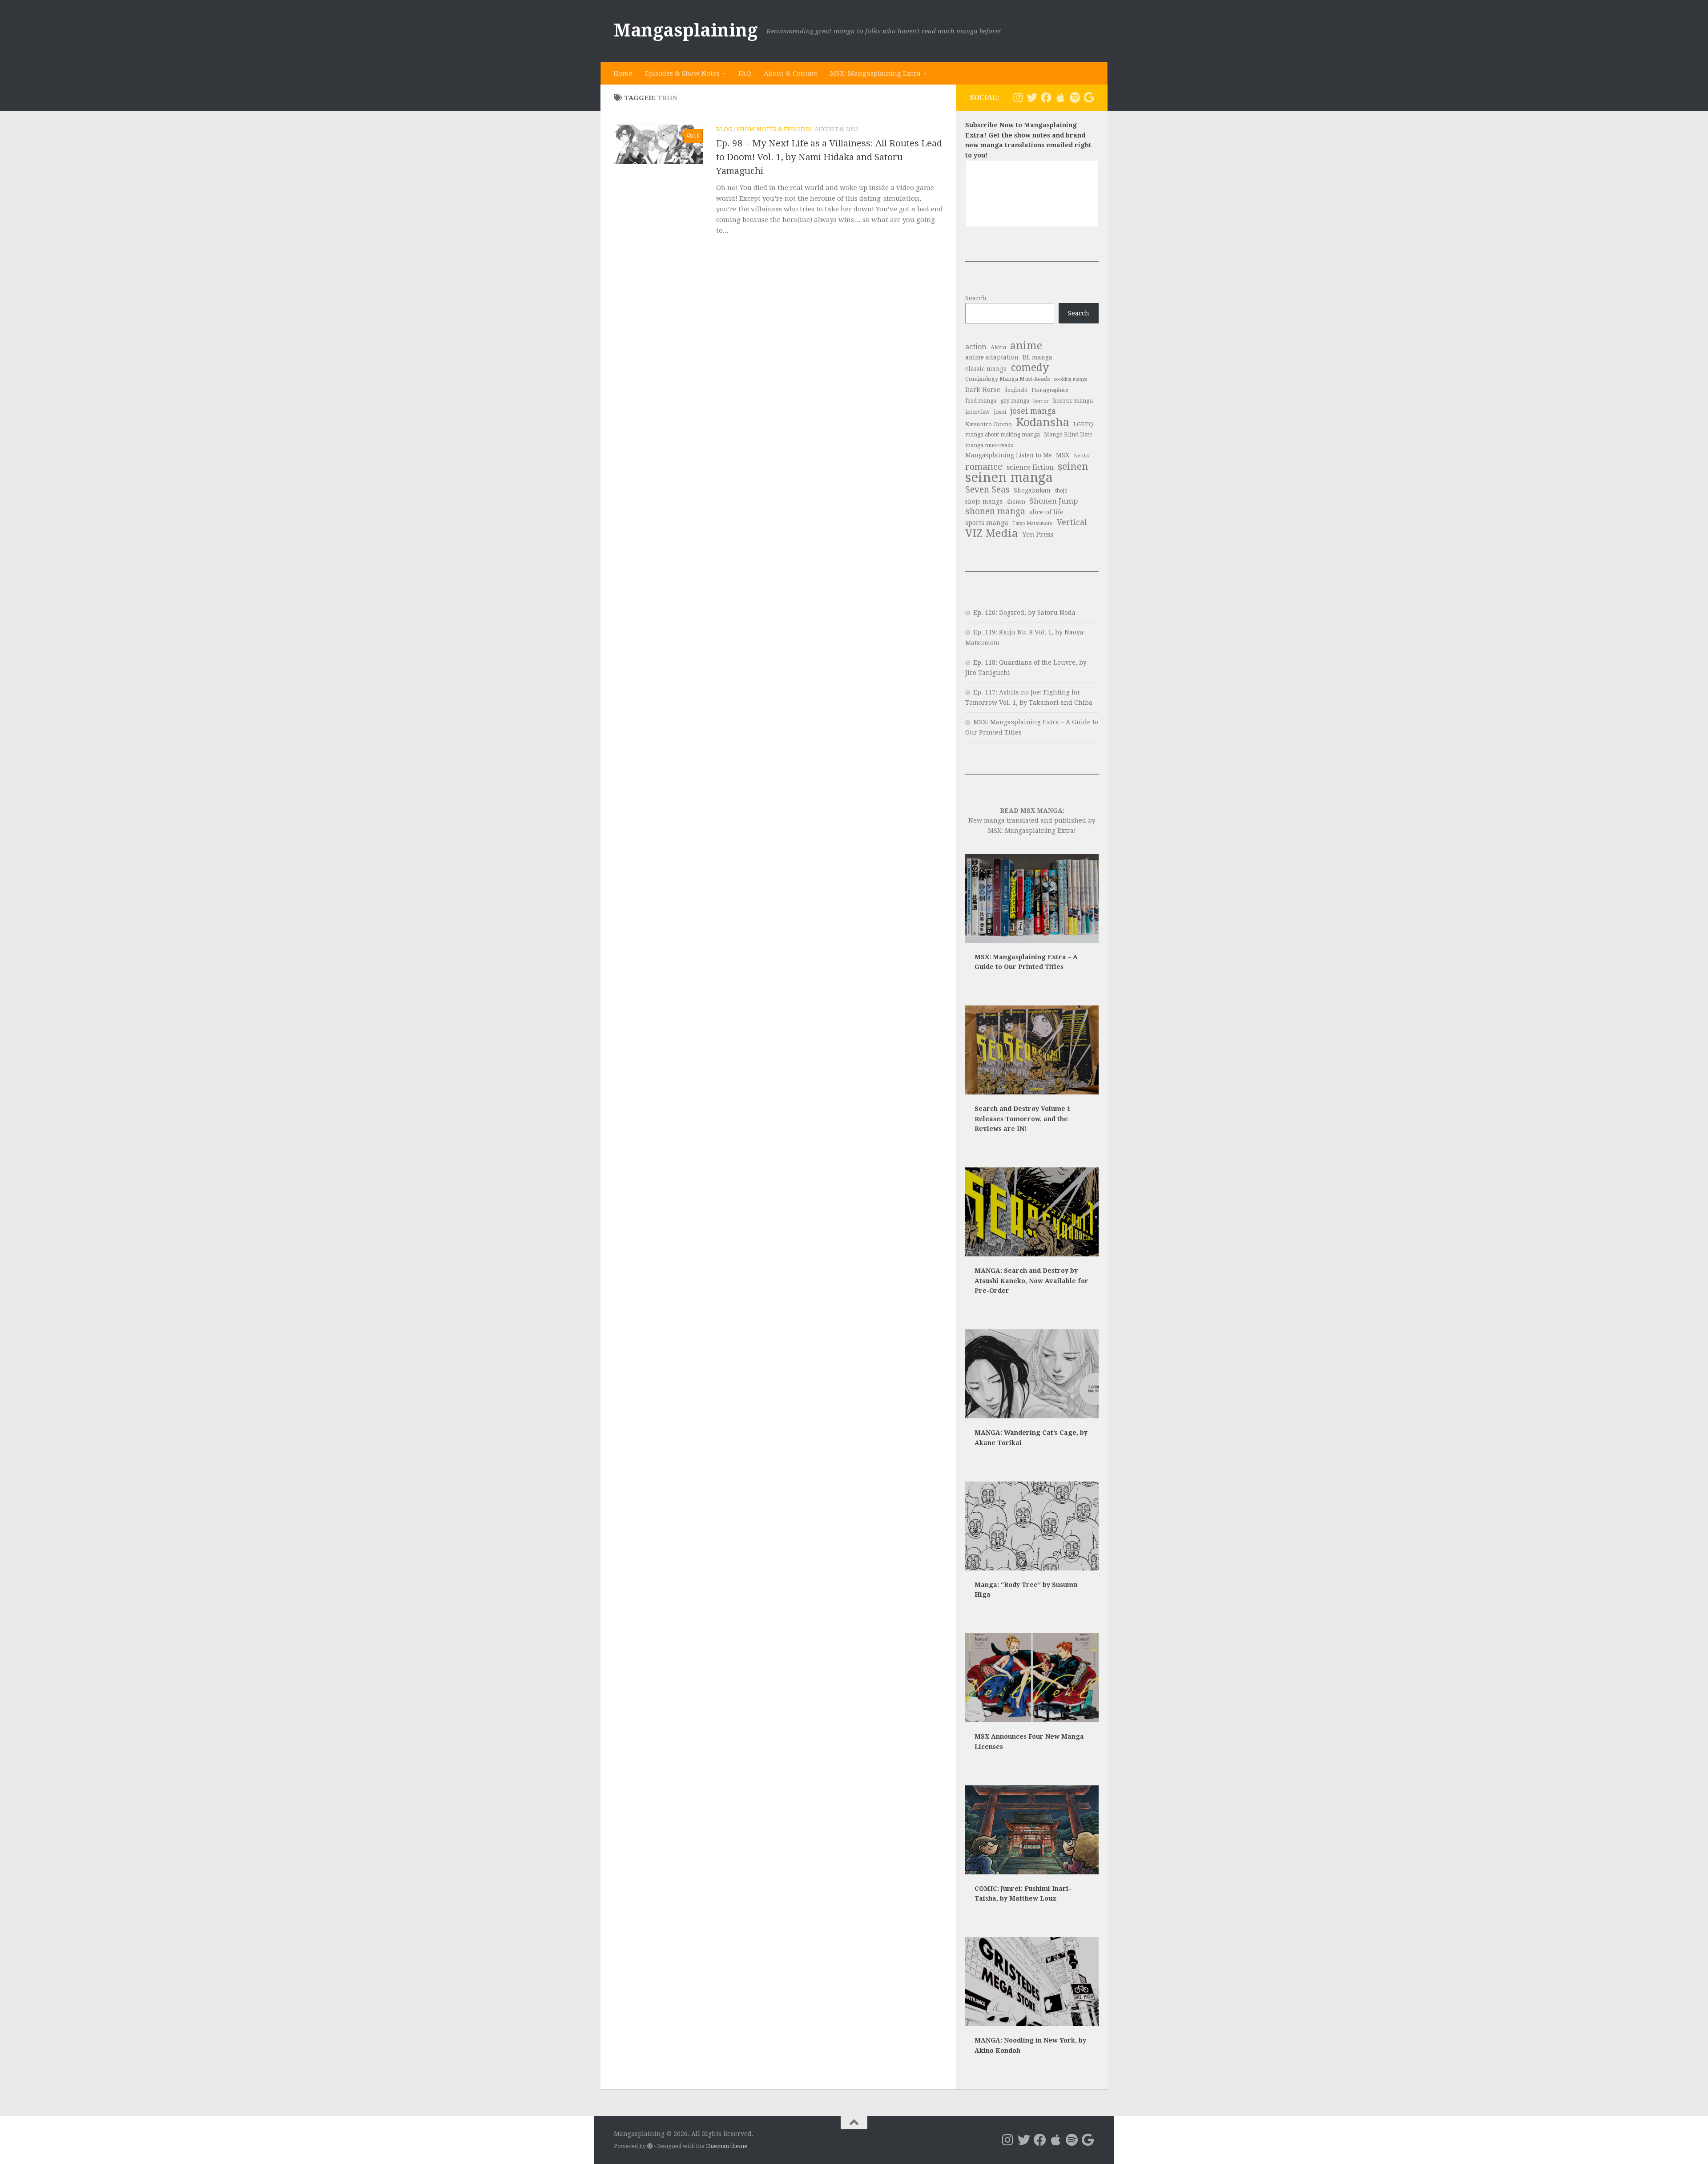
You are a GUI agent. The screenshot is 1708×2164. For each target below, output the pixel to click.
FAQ (745, 73)
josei (1000, 412)
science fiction (1030, 467)
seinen (1073, 466)
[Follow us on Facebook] (1046, 97)
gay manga (1015, 401)
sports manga (987, 523)
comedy (1030, 368)
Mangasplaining (686, 30)
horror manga (1073, 401)
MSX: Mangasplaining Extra (875, 73)
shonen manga (995, 512)
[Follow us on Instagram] (1018, 97)
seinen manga (1009, 478)
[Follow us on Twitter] (1032, 97)
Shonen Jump (1054, 501)
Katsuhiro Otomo (989, 424)
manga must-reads (989, 445)
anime (1026, 346)
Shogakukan (1032, 490)
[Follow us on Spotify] (1075, 97)
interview (977, 412)
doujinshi (1016, 390)
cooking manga (1071, 379)
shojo (1061, 491)
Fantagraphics (1050, 390)
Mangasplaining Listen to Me (1009, 455)
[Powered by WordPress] (650, 2146)
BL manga (1037, 357)
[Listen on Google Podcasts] (1089, 97)
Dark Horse (983, 390)
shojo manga (984, 501)
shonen (1016, 502)
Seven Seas (987, 490)
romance (984, 467)
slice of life (1046, 512)
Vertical (1072, 522)
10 (697, 136)
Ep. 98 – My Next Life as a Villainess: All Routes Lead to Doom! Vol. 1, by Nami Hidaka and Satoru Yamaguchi (829, 157)
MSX (1063, 455)
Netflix (1082, 456)
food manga (981, 401)
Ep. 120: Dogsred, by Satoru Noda (1024, 613)
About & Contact (791, 73)
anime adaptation (992, 357)
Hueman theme (727, 2146)
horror (1041, 401)
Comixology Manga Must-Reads (1007, 379)
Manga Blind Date (1068, 434)
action (976, 347)
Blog (724, 129)
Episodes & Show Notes (682, 73)
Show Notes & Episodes (774, 129)
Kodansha (1043, 422)
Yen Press (1038, 535)
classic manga (986, 369)
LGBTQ (1083, 424)
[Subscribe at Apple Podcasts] (1060, 97)
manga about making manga (1003, 435)
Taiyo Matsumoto (1033, 523)
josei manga (1033, 411)
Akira (998, 347)
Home (623, 73)
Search (976, 298)
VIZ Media (992, 534)
